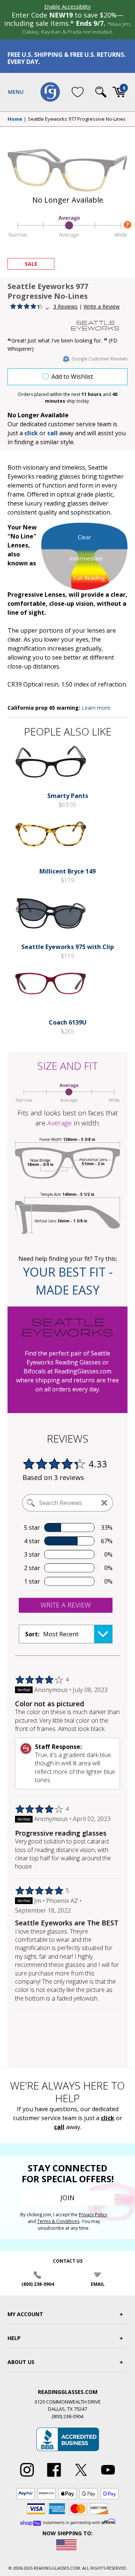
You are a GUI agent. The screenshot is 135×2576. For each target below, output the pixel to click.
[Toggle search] (101, 92)
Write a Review (102, 306)
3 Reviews (65, 306)
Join (67, 2198)
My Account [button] (25, 2314)
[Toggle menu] (16, 92)
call (52, 433)
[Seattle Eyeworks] (99, 326)
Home (15, 119)
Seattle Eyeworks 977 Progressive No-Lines (77, 119)
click (108, 2118)
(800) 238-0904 (38, 2284)
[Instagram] (27, 2477)
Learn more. (97, 708)
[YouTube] (108, 2477)
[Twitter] (81, 2477)
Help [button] (14, 2338)
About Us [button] (21, 2362)
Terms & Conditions (58, 2221)
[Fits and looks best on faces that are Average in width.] (67, 237)
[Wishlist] (78, 92)
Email (98, 2284)
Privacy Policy (93, 2215)
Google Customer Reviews (100, 359)
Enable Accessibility (67, 7)
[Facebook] (54, 2477)
